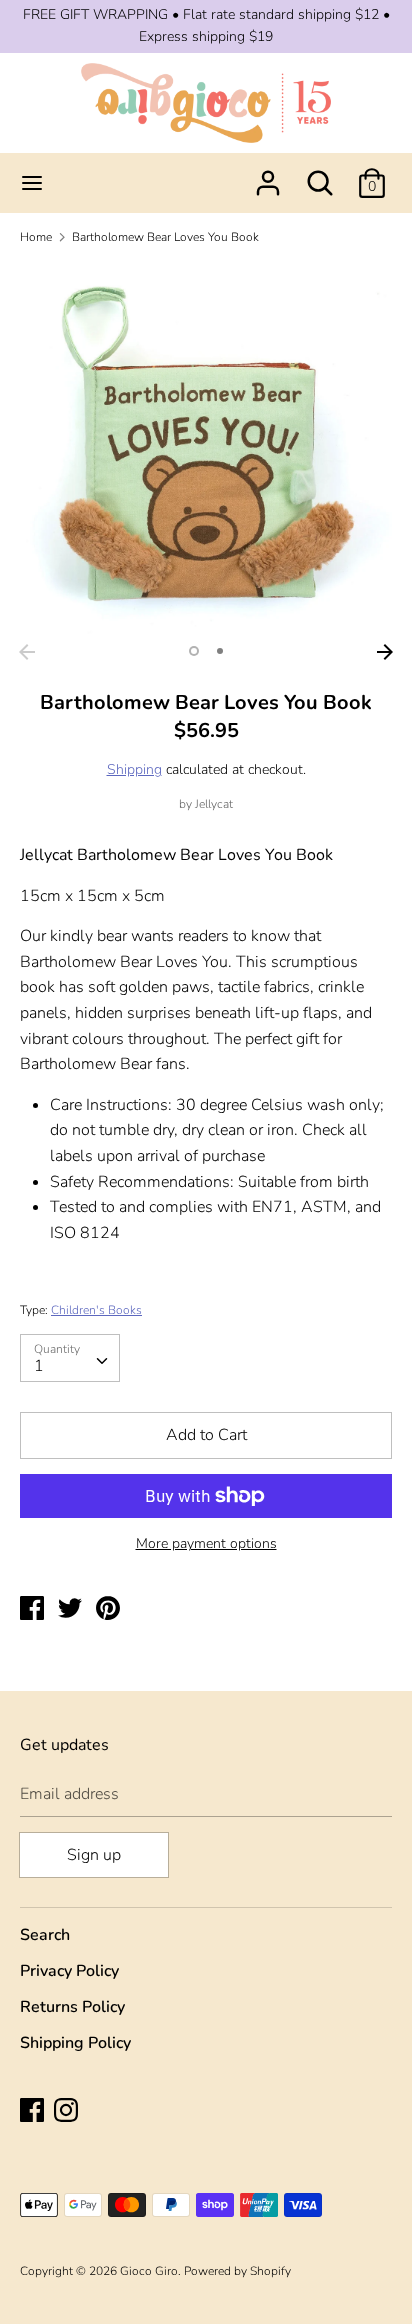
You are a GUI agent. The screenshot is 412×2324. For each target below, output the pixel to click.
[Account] (268, 175)
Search (45, 1935)
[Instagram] (68, 2112)
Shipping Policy (75, 2043)
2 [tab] (220, 651)
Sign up (94, 1855)
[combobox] (70, 1358)
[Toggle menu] (32, 183)
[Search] (320, 175)
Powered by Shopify (237, 2271)
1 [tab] (194, 651)
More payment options (206, 1543)
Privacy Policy (69, 1971)
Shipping (134, 769)
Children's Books (96, 1310)
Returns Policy (72, 2007)
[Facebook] (34, 2112)
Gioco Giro (149, 2271)
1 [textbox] (39, 1366)
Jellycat (214, 804)
